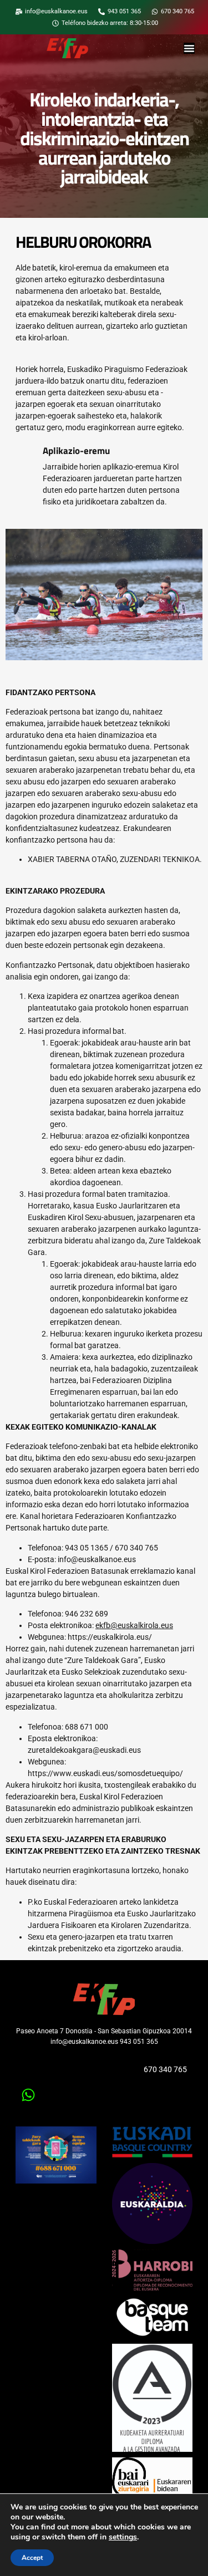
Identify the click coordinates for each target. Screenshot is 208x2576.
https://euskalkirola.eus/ (110, 1637)
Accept (32, 2558)
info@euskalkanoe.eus (97, 1559)
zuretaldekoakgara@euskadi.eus (84, 1750)
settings (123, 2537)
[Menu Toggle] (189, 48)
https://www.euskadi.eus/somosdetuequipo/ (105, 1773)
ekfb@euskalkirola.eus (134, 1625)
